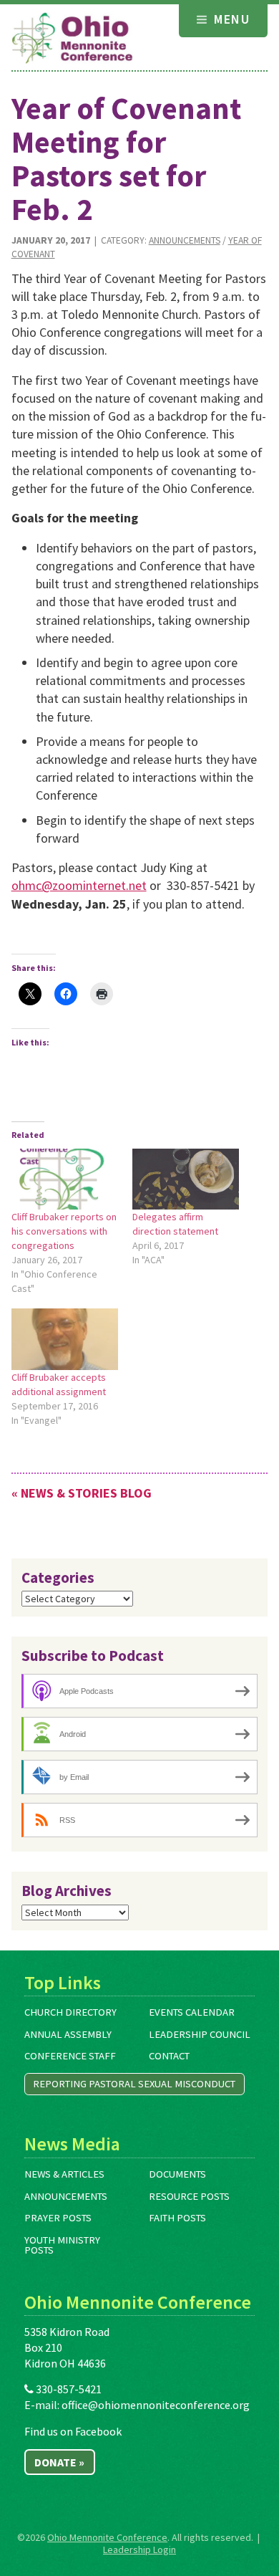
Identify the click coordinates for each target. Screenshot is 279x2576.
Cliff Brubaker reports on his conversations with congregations (64, 1231)
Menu (230, 19)
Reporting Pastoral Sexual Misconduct (134, 2084)
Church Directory (70, 2012)
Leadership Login (139, 2549)
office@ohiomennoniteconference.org (156, 2405)
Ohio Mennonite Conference (107, 2537)
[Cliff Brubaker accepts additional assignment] (65, 1339)
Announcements (185, 240)
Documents (177, 2174)
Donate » (59, 2462)
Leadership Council (200, 2034)
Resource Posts (189, 2196)
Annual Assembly (68, 2034)
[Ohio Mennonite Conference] (72, 39)
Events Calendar (192, 2012)
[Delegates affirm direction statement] (186, 1179)
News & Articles (64, 2174)
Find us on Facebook (73, 2431)
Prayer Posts (58, 2218)
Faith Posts (177, 2218)
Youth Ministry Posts (62, 2245)
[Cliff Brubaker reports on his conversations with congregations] (65, 1179)
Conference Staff (70, 2056)
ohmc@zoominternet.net (79, 885)
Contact (169, 2056)
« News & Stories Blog (82, 1493)
